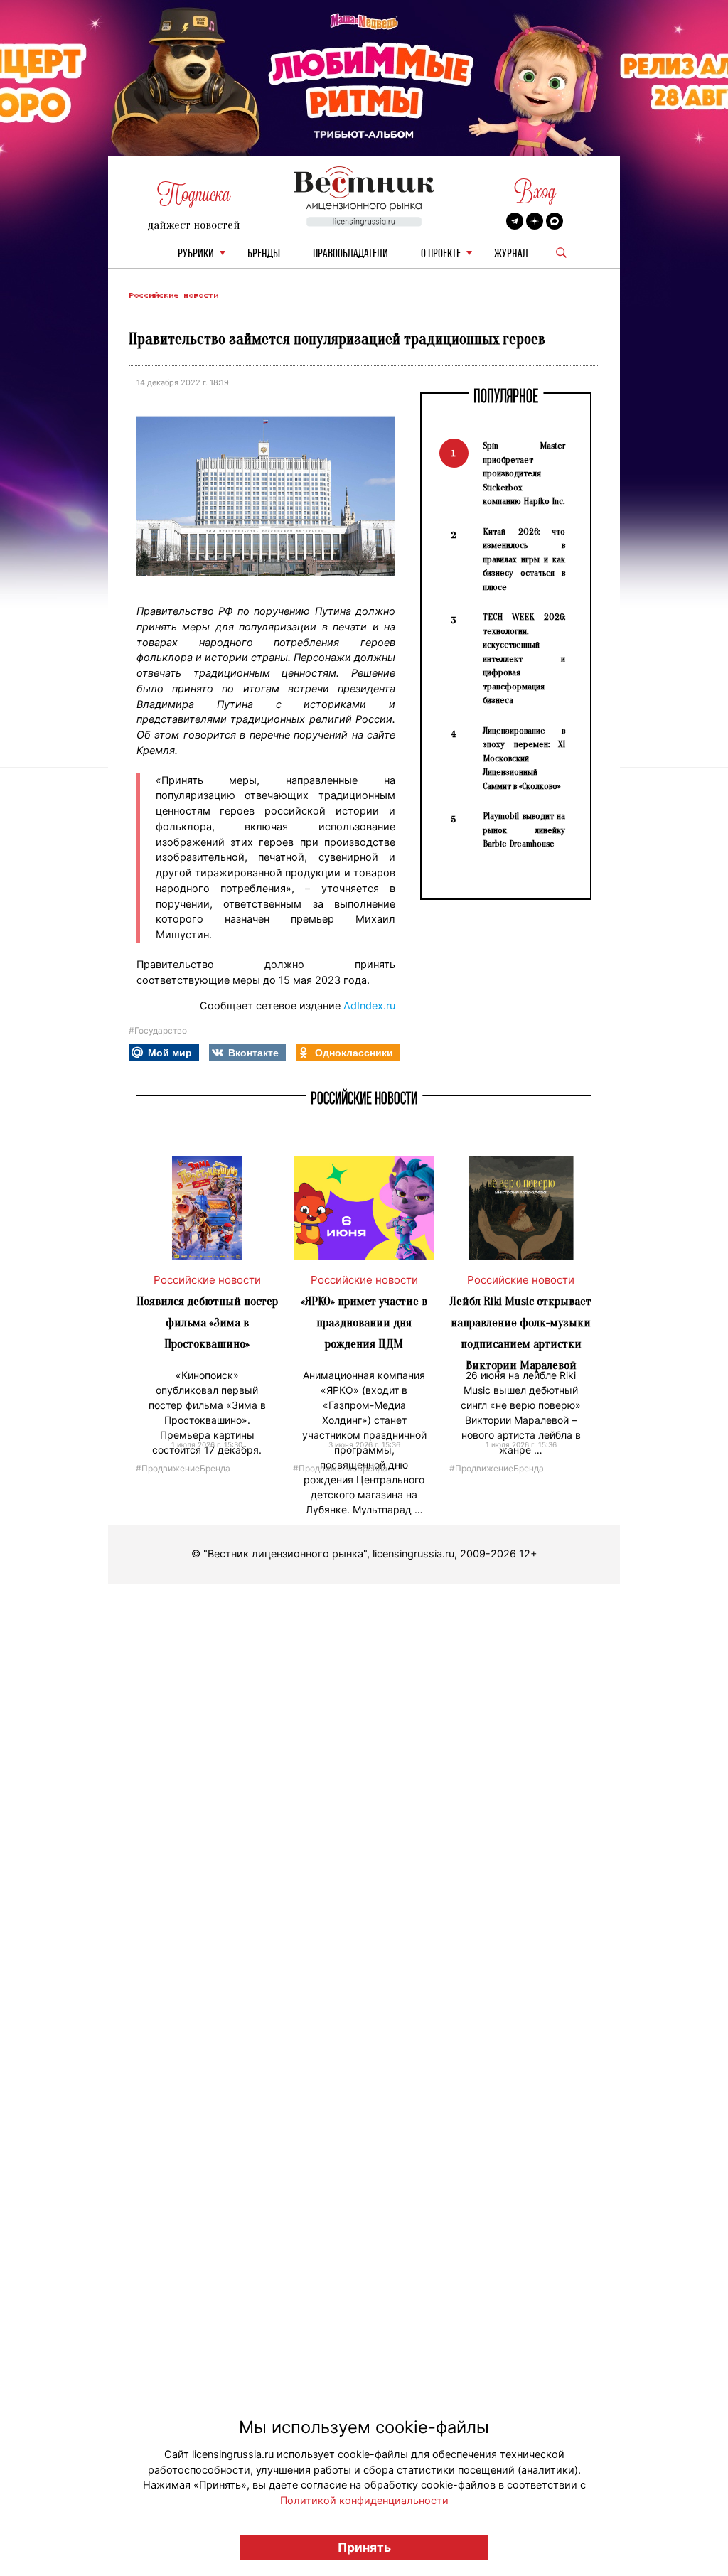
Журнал (511, 254)
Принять (364, 2547)
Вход (535, 192)
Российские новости (173, 295)
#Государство (158, 1030)
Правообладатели (350, 254)
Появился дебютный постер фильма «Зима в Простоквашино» (207, 1322)
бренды (264, 254)
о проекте (441, 254)
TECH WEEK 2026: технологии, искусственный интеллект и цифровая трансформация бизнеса (524, 658)
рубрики (196, 254)
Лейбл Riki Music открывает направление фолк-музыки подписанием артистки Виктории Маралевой (521, 1333)
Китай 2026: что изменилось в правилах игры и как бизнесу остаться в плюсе (524, 559)
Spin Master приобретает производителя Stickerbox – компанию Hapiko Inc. (524, 473)
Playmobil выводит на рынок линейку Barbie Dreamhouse (524, 830)
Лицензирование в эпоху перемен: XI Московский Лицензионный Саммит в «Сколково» (524, 758)
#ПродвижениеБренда (183, 1467)
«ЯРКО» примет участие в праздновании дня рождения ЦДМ (364, 1322)
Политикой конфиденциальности (364, 2501)
